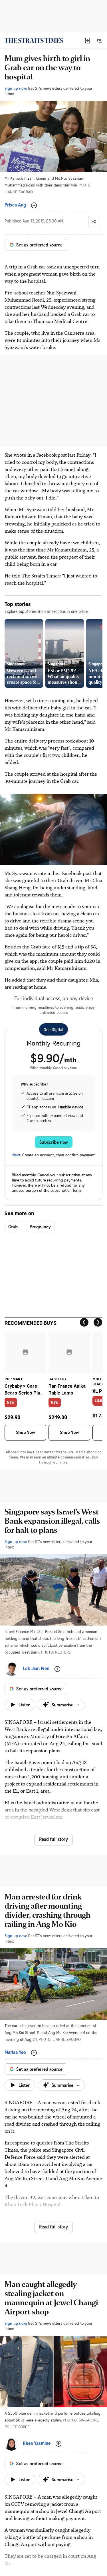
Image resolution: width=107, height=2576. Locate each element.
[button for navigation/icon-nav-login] (88, 41)
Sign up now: (16, 88)
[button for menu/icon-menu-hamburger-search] (99, 41)
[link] (34, 41)
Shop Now (25, 1433)
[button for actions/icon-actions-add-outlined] (34, 205)
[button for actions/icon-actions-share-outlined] (94, 222)
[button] (88, 41)
